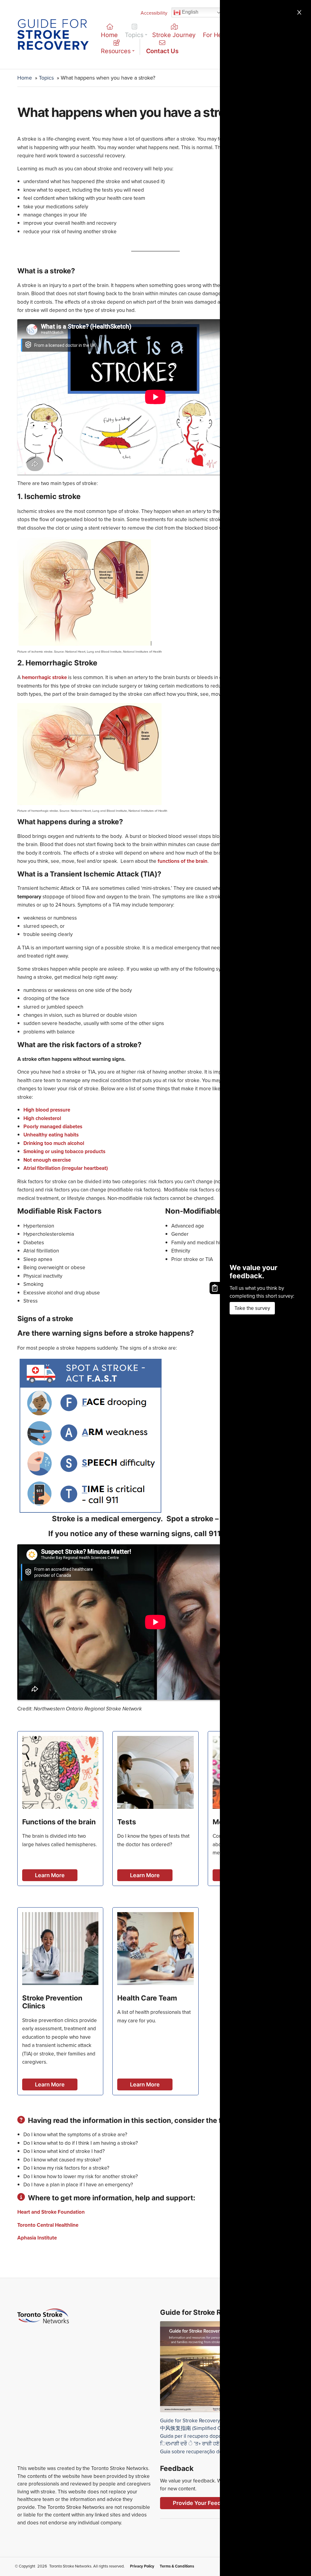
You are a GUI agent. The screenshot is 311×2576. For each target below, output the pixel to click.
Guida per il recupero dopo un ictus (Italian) (208, 2436)
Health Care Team (147, 1998)
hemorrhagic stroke (44, 677)
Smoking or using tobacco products (65, 1151)
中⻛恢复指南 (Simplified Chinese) (199, 2428)
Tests (127, 1822)
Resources (116, 51)
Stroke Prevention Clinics (52, 2002)
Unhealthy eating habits (51, 1135)
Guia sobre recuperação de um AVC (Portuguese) (216, 2452)
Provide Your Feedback (203, 2503)
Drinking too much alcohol (54, 1143)
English (190, 12)
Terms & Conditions (177, 2566)
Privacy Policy (142, 2566)
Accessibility (154, 13)
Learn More (50, 1875)
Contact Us (162, 51)
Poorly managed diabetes (53, 1127)
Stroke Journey (174, 35)
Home (109, 35)
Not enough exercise (47, 1160)
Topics (134, 35)
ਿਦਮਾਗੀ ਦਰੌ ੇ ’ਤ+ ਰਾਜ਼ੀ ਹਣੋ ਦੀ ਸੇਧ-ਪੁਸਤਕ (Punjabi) (214, 2444)
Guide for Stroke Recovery (190, 2421)
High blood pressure (47, 1110)
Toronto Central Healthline (48, 2225)
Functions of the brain (59, 1822)
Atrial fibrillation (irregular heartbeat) (66, 1168)
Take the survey (252, 1308)
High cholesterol (42, 1118)
